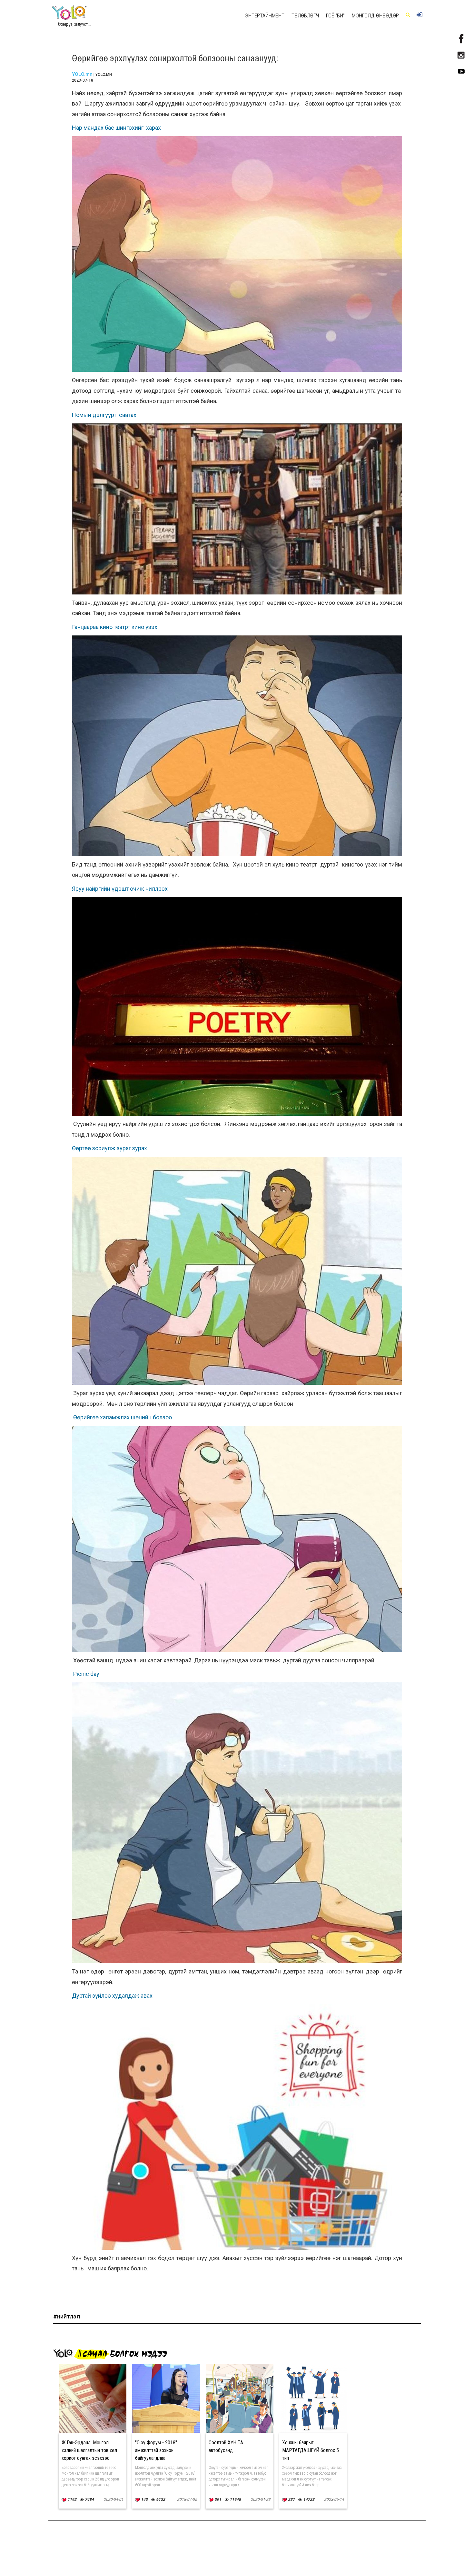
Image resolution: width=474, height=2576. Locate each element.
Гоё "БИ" (335, 15)
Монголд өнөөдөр (375, 15)
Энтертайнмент (265, 15)
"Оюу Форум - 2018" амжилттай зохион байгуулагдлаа (156, 2450)
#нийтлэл (67, 2316)
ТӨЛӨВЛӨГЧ (305, 15)
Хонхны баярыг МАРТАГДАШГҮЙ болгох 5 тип (311, 2450)
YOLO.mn (82, 74)
